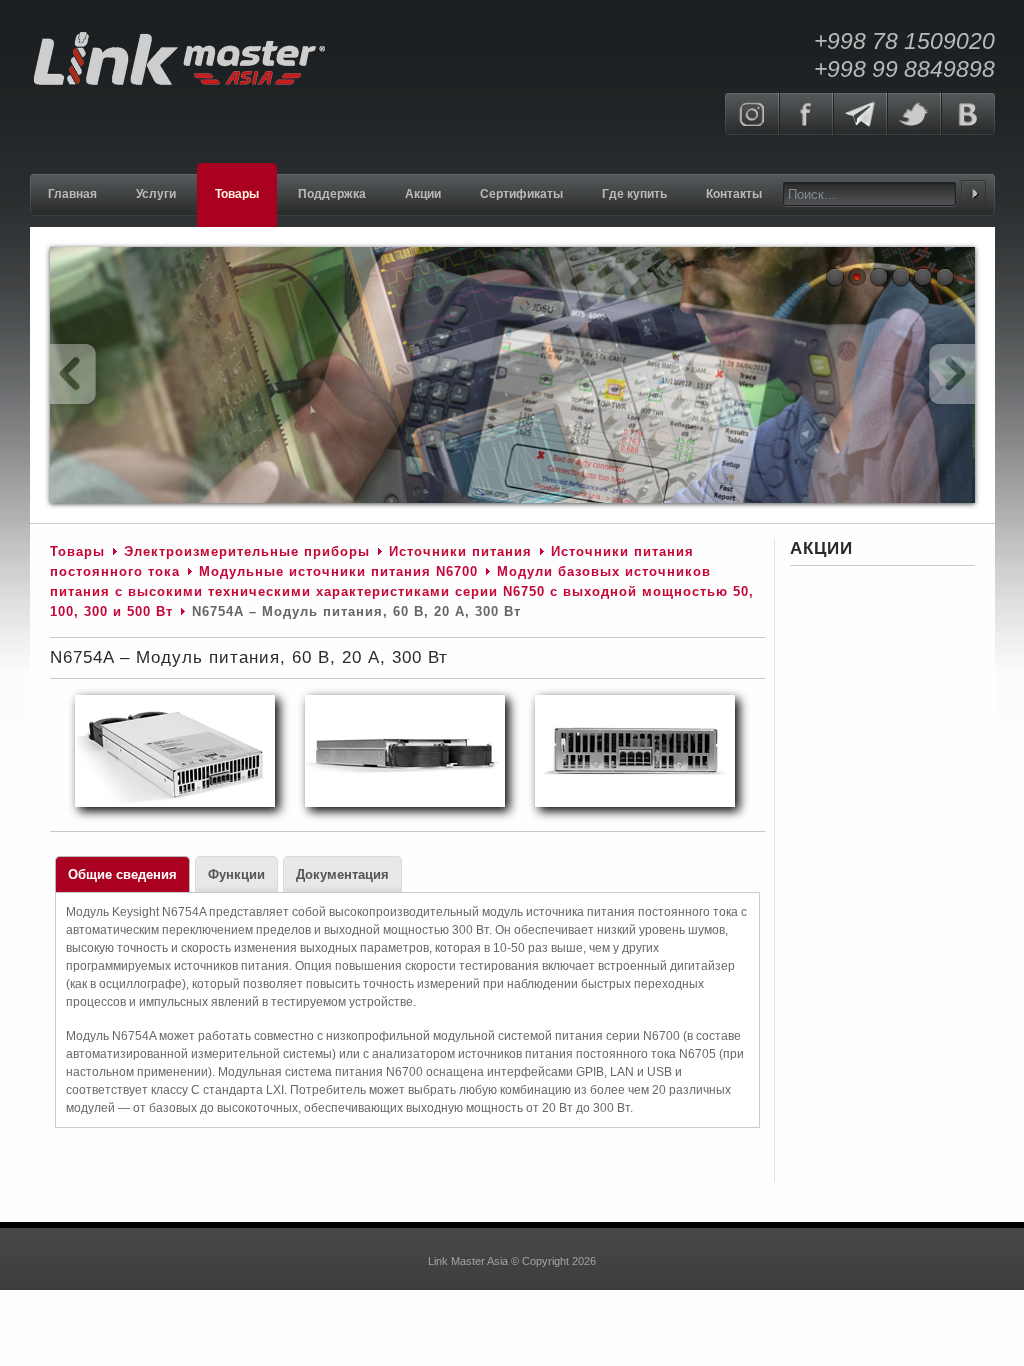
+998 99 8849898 (904, 69)
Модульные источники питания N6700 (338, 571)
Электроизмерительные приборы (249, 551)
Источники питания (460, 551)
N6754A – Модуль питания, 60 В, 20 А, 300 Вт (249, 657)
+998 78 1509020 (904, 41)
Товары (77, 551)
